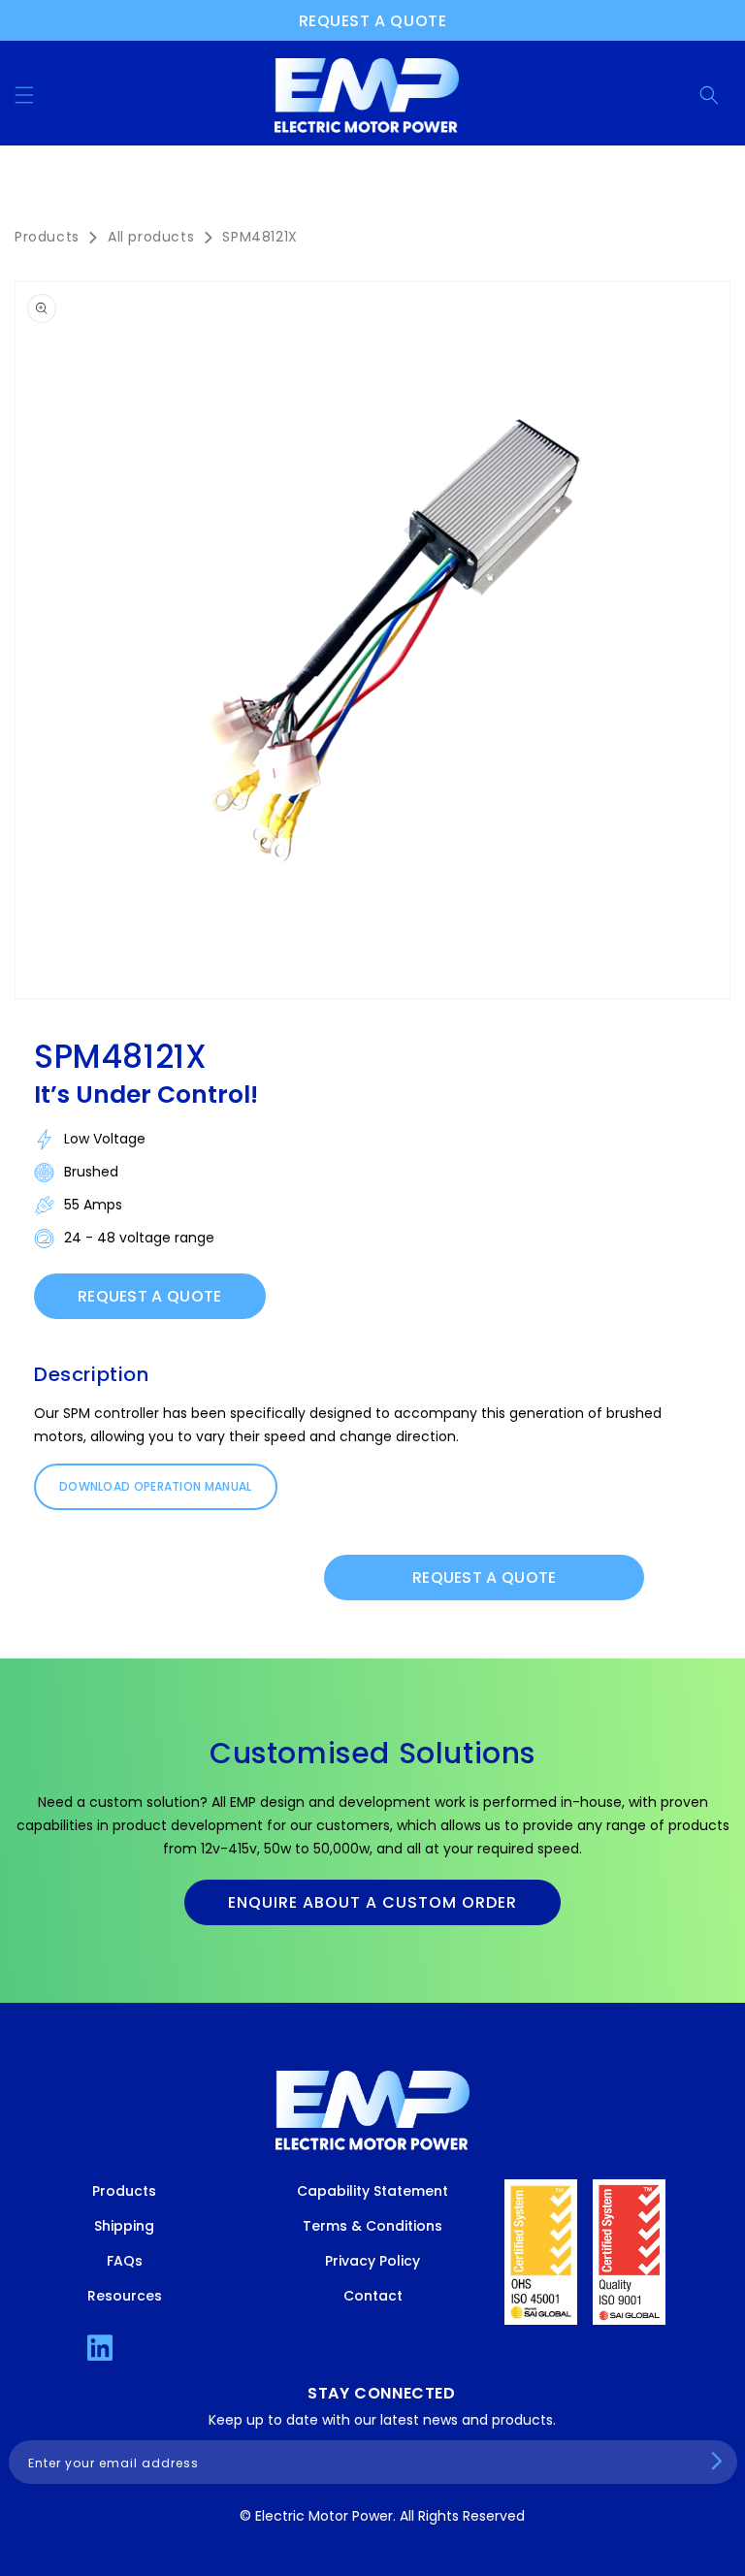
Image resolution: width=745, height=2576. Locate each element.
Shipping (124, 2226)
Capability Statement (372, 2191)
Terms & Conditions (372, 2226)
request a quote (485, 1578)
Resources (125, 2296)
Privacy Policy (372, 2261)
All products (151, 237)
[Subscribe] (717, 2461)
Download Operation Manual (156, 1486)
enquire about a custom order (372, 1902)
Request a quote (373, 21)
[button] (24, 95)
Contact (373, 2296)
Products (47, 237)
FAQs (125, 2261)
